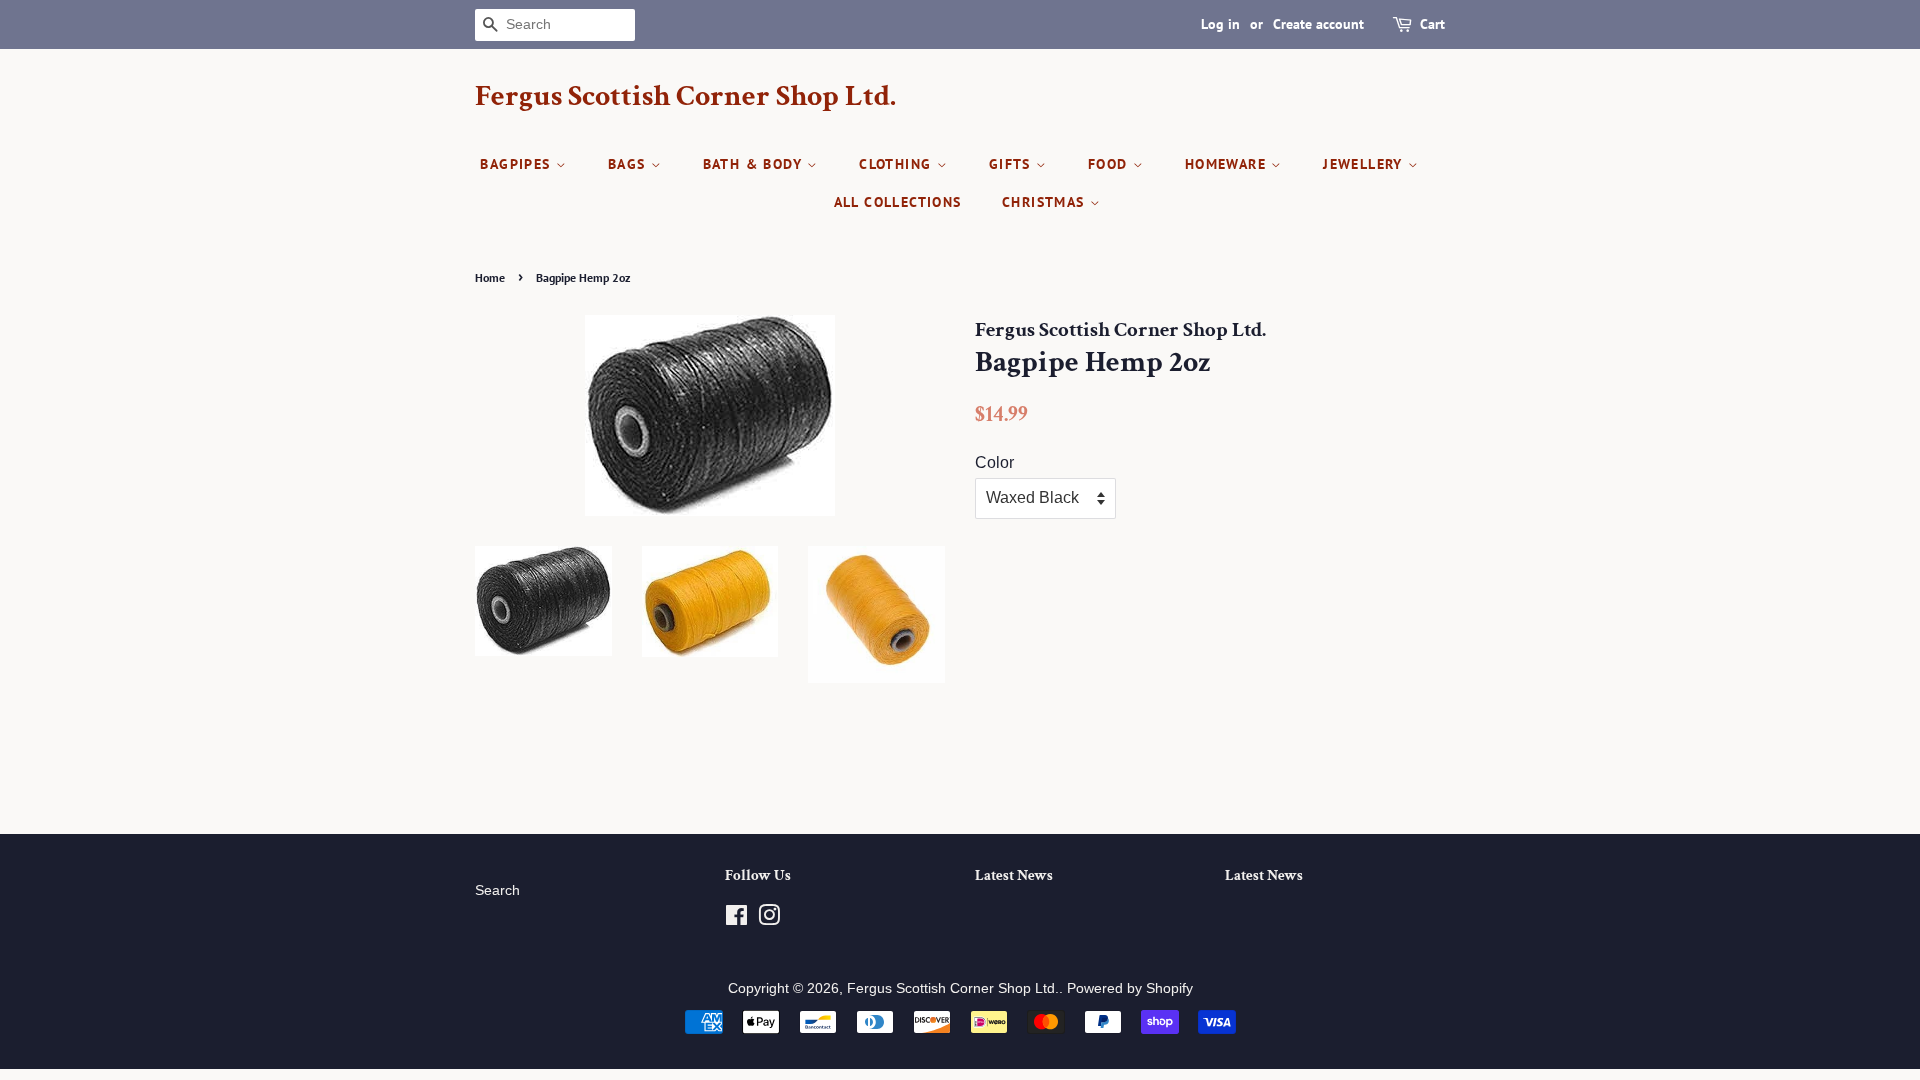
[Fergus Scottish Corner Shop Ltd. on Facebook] (736, 919)
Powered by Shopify (1130, 988)
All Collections (898, 202)
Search (497, 890)
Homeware (1228, 164)
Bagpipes (518, 164)
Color (994, 462)
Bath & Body (755, 164)
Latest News (1014, 875)
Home (490, 277)
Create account (1318, 24)
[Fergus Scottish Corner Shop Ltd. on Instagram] (769, 919)
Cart (1432, 24)
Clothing (898, 164)
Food (1110, 164)
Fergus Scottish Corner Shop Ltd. (685, 97)
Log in (1220, 24)
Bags (629, 164)
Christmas (1046, 202)
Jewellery (1365, 164)
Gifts (1012, 164)
